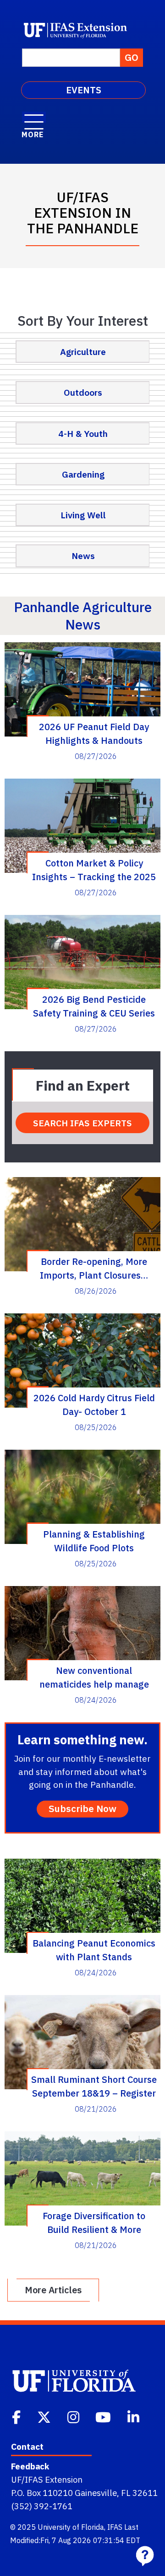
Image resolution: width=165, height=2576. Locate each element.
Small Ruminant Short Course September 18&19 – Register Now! (94, 2086)
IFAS (115, 2527)
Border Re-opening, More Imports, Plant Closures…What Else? (94, 1268)
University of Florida (71, 2527)
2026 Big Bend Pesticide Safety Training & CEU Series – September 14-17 (94, 1006)
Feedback (30, 2466)
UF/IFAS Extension (47, 2479)
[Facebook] (17, 2416)
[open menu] (34, 117)
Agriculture (83, 352)
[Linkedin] (134, 2416)
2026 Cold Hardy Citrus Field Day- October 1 (94, 1404)
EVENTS (84, 90)
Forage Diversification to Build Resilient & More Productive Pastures (94, 2222)
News (83, 556)
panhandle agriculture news (83, 616)
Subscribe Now (82, 1809)
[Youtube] (104, 2416)
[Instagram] (74, 2416)
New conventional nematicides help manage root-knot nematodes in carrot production (94, 1677)
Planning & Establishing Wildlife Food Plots (94, 1541)
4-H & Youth (83, 433)
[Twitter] (45, 2416)
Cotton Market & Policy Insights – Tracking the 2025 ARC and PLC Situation (94, 870)
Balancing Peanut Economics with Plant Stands (94, 1950)
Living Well (83, 515)
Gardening (83, 474)
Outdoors (83, 392)
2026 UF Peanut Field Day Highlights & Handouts (94, 733)
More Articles (53, 2290)
